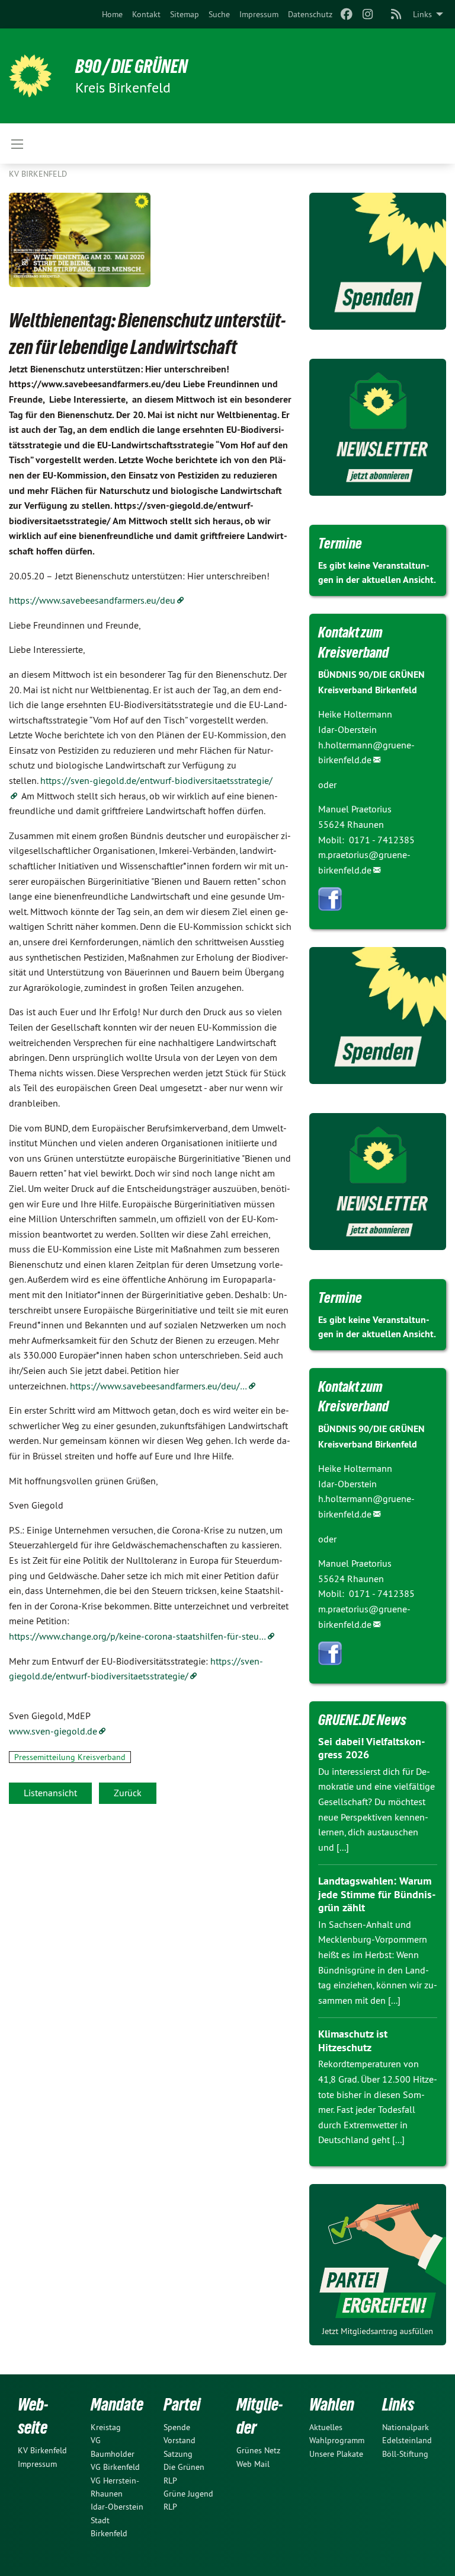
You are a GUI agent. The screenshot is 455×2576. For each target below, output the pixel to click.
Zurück (128, 1793)
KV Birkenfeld (38, 174)
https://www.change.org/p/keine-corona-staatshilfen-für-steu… (137, 1636)
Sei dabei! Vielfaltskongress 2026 (371, 1748)
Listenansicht (50, 1793)
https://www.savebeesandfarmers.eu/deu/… (158, 1386)
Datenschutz (310, 14)
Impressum (259, 14)
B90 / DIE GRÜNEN (132, 66)
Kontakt (146, 14)
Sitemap (185, 14)
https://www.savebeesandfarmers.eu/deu (92, 600)
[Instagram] (368, 14)
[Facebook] (346, 14)
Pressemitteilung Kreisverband (70, 1757)
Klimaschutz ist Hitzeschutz (353, 2041)
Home (112, 14)
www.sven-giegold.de (53, 1731)
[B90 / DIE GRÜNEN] (30, 76)
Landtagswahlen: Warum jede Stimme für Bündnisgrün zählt (377, 1894)
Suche (219, 14)
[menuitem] (112, 14)
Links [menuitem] (422, 14)
